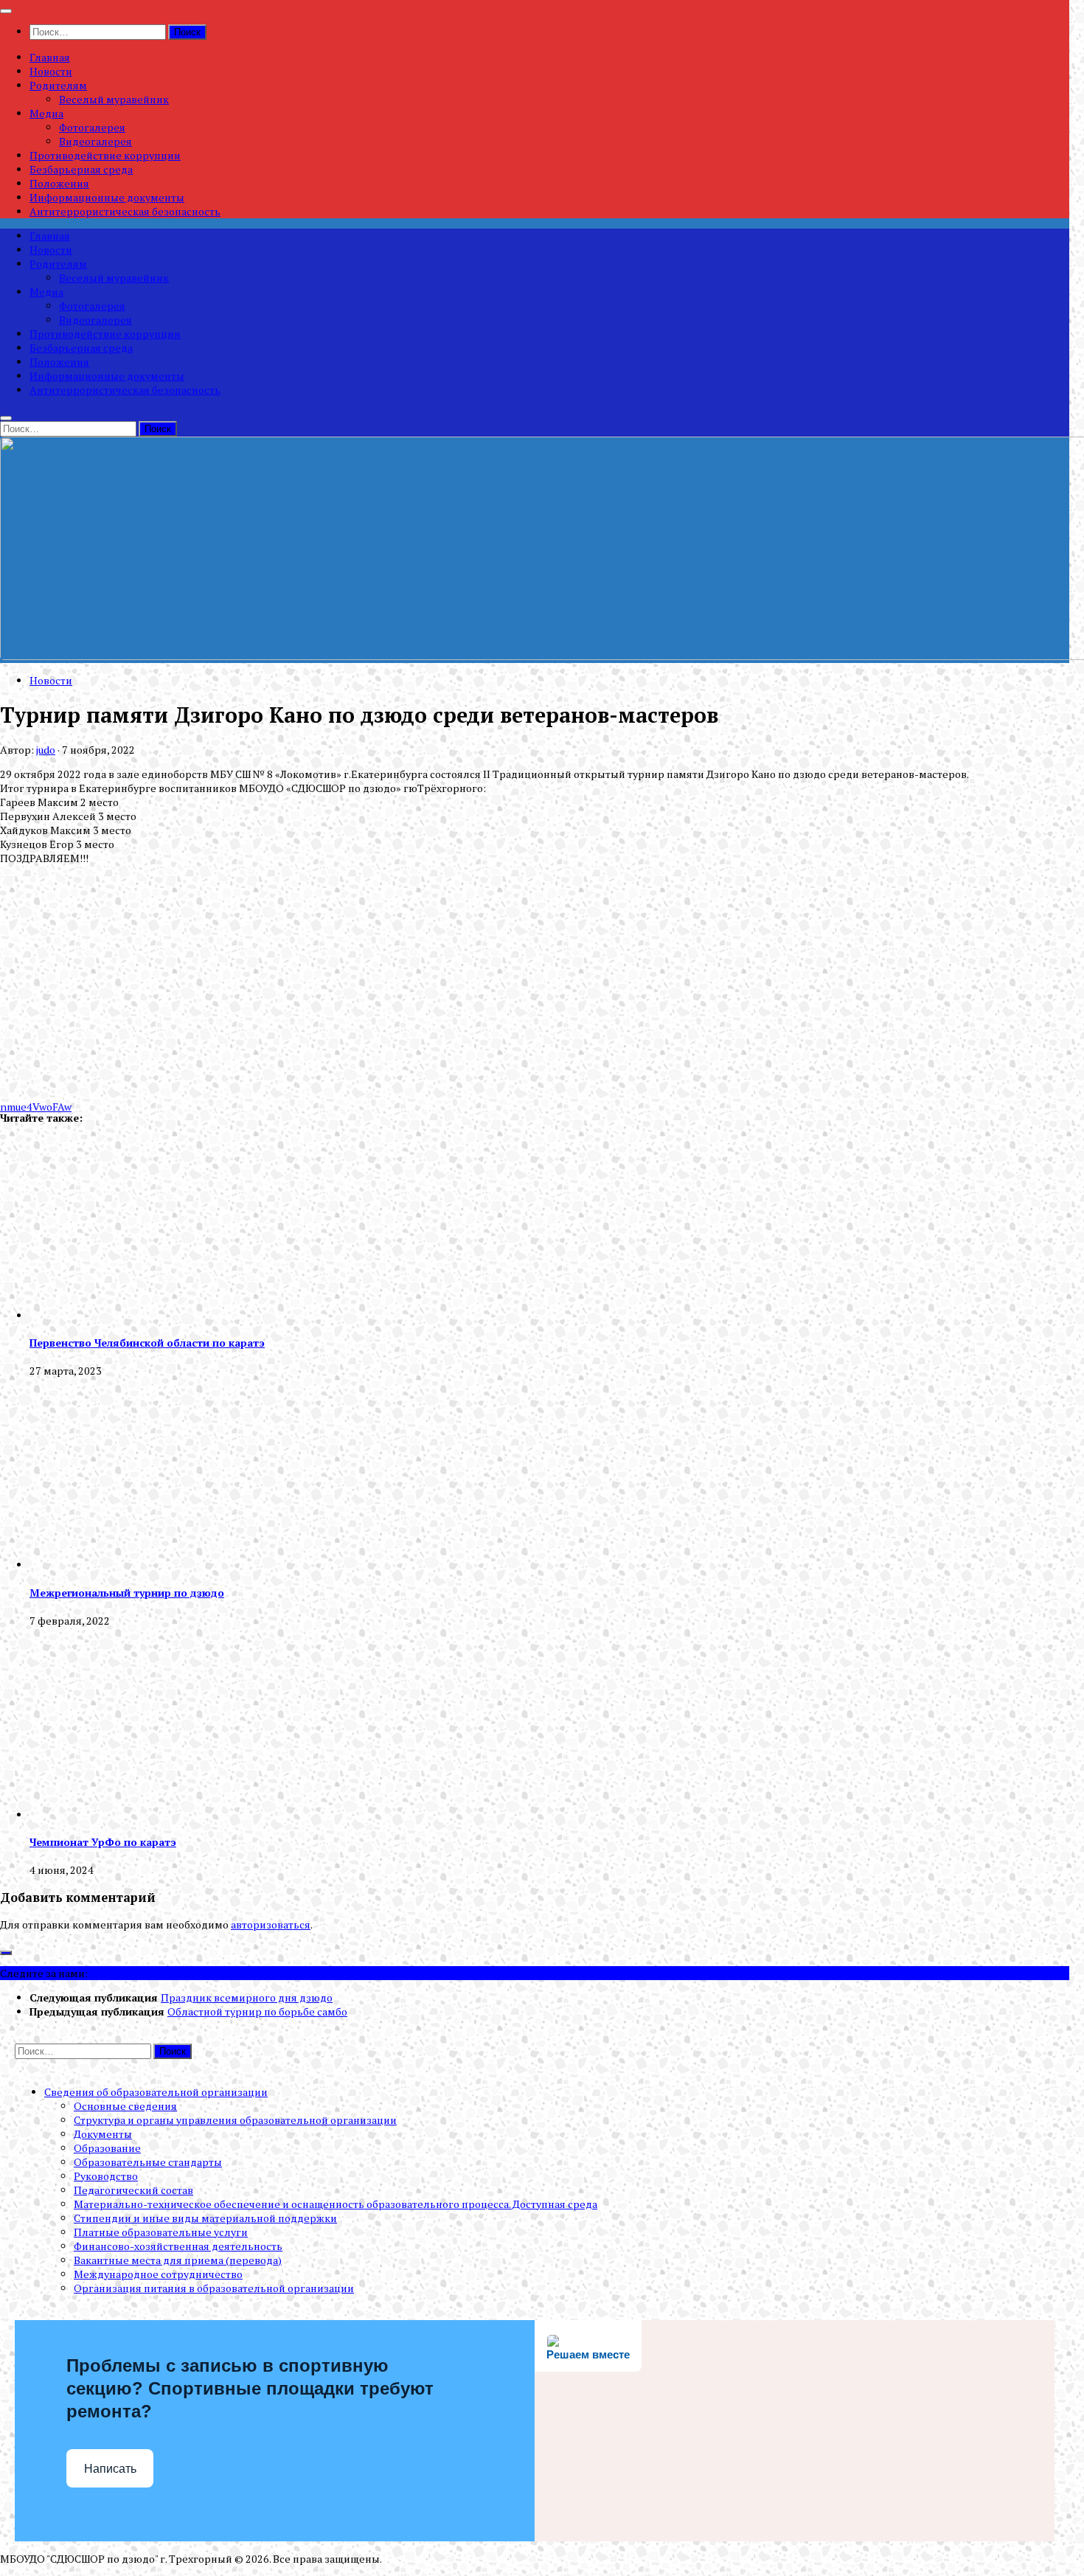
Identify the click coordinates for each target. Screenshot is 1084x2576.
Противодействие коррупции (105, 155)
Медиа (46, 113)
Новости (51, 71)
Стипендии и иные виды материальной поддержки (205, 2218)
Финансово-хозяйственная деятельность (178, 2246)
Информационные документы (107, 197)
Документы (103, 2134)
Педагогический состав (133, 2190)
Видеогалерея (95, 141)
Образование (107, 2148)
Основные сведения (125, 2106)
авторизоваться (271, 1924)
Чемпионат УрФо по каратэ (103, 1842)
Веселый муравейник (114, 99)
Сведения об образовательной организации (156, 2092)
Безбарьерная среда (81, 169)
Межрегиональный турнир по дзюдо (127, 1593)
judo (46, 750)
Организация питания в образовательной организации (214, 2288)
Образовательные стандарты (148, 2162)
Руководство (106, 2176)
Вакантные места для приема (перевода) (178, 2260)
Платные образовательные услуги (161, 2232)
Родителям (58, 85)
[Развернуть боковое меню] (6, 1953)
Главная (50, 57)
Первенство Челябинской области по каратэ (147, 1343)
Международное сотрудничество (158, 2274)
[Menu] (6, 11)
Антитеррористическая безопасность (125, 211)
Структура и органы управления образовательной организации (235, 2120)
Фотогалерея (92, 127)
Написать (110, 2469)
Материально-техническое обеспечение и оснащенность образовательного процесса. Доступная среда (336, 2204)
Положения (59, 183)
